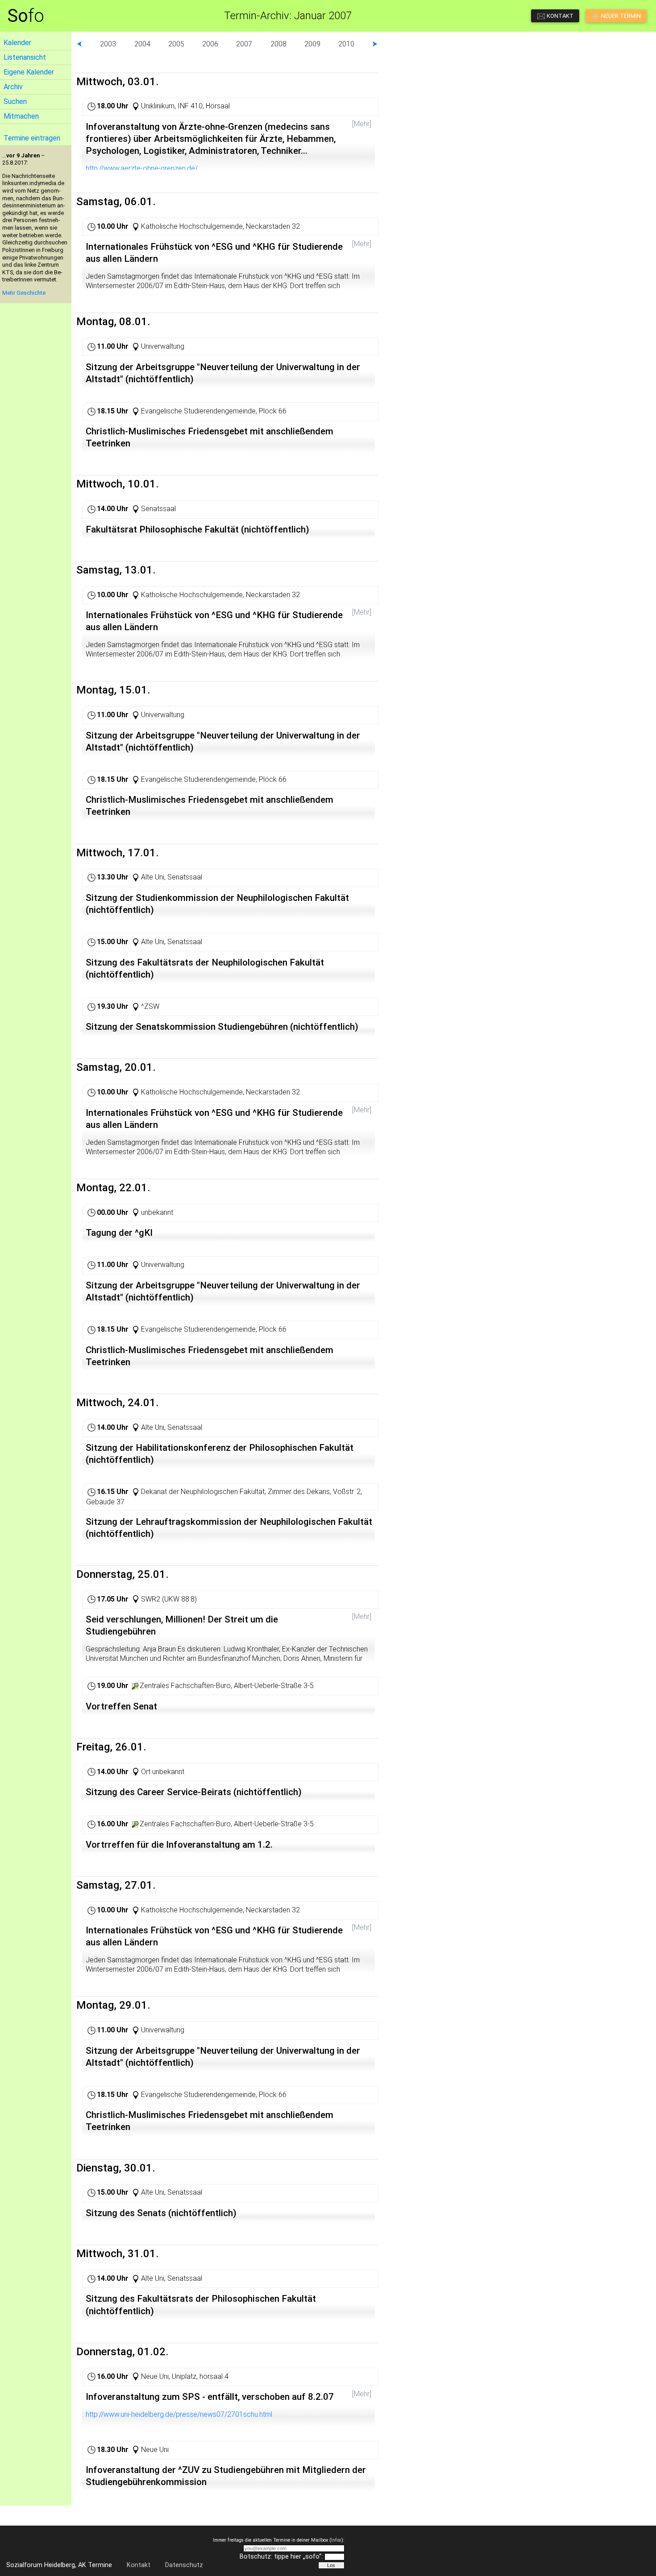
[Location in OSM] (135, 1686)
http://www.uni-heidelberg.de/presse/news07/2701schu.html (179, 2414)
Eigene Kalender (29, 72)
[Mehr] (362, 124)
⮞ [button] (375, 44)
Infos (336, 2540)
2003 (108, 44)
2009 (312, 44)
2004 (142, 44)
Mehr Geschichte (24, 293)
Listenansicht (25, 57)
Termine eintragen (32, 138)
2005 (176, 44)
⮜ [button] (79, 44)
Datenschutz (184, 2565)
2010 (346, 44)
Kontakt (139, 2565)
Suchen (15, 101)
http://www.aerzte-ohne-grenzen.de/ (142, 168)
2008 (278, 44)
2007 (244, 44)
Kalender (17, 43)
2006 (210, 44)
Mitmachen (21, 116)
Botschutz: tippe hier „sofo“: (281, 2557)
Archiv (13, 87)
